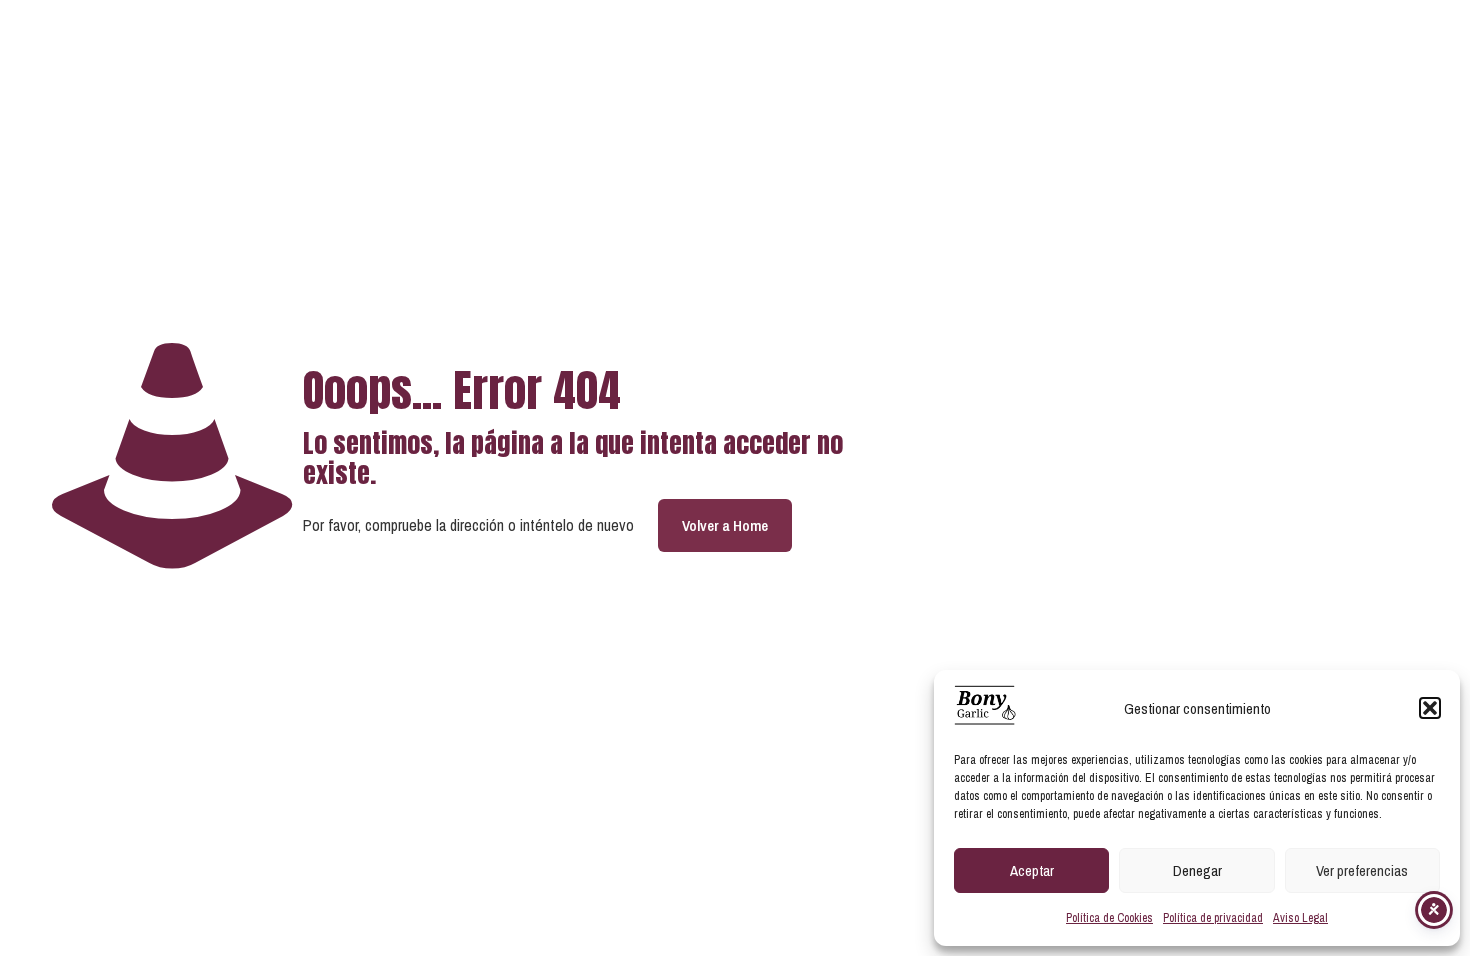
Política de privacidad (1213, 918)
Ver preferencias (1362, 870)
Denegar (1197, 870)
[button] (1430, 708)
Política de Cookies (1109, 918)
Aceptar (1032, 870)
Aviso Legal (1300, 918)
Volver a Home (725, 525)
